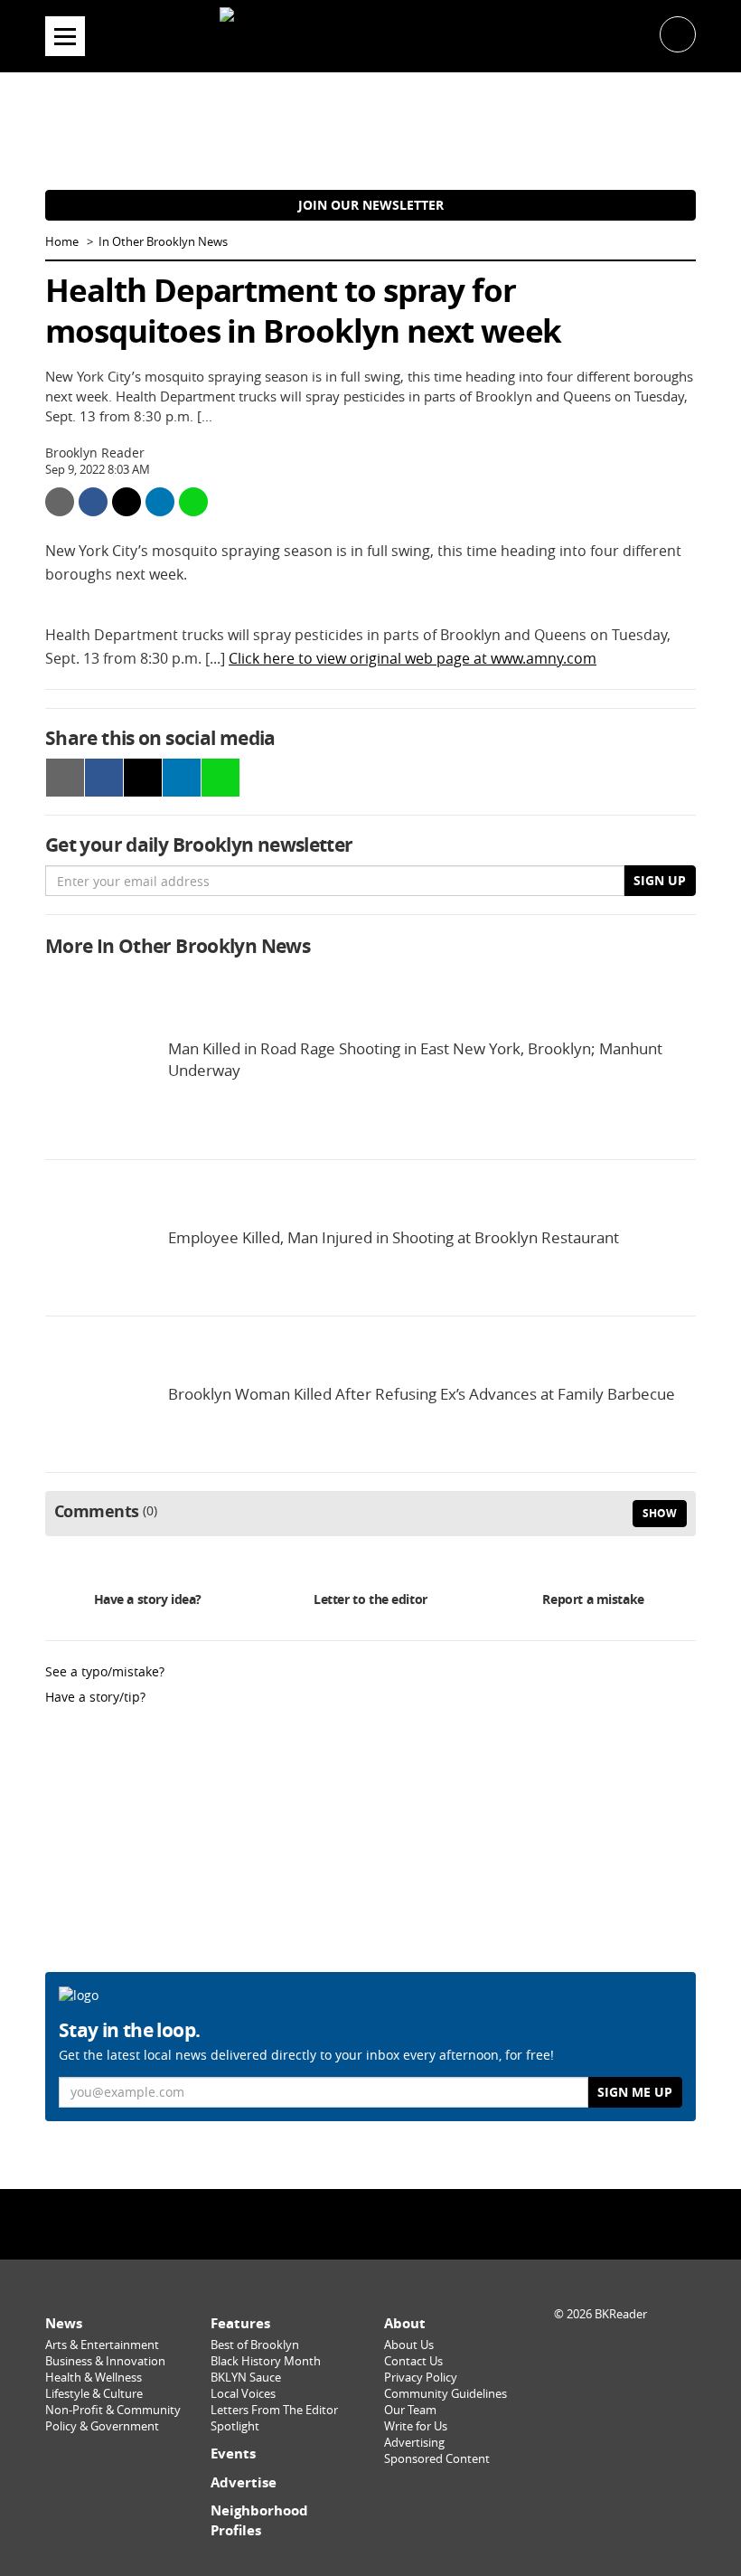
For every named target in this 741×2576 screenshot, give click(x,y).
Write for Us (416, 2426)
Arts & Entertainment (102, 2345)
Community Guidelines (446, 2394)
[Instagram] (370, 2223)
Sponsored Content (437, 2459)
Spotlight (235, 2426)
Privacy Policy (421, 2378)
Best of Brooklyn (255, 2345)
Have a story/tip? (95, 1697)
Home (62, 242)
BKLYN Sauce (246, 2378)
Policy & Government (102, 2426)
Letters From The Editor (274, 2410)
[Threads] (417, 2223)
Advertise (244, 2482)
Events (233, 2453)
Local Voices (243, 2394)
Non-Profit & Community (113, 2410)
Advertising (414, 2443)
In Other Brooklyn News (163, 242)
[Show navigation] (65, 36)
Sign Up (660, 880)
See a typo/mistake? (105, 1671)
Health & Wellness (94, 2378)
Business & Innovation (105, 2361)
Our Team (410, 2410)
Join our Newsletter (371, 205)
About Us (409, 2345)
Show (660, 1513)
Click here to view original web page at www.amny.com (413, 658)
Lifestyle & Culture (94, 2394)
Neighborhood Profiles (259, 2520)
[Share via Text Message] (193, 502)
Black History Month (266, 2361)
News (64, 2323)
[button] (678, 33)
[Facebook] (324, 2223)
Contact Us (413, 2361)
